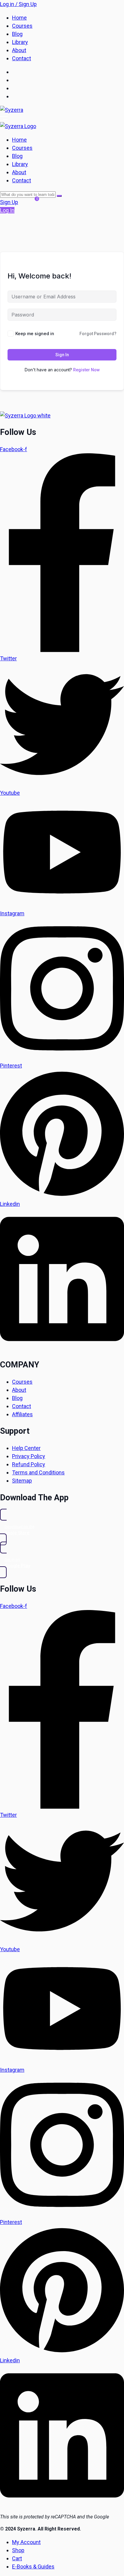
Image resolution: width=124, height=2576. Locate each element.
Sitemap (22, 1481)
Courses (22, 26)
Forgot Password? (98, 334)
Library (20, 42)
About (19, 50)
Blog (17, 34)
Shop (18, 2550)
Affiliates (22, 1414)
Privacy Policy (29, 1456)
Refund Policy (29, 1464)
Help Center (26, 1448)
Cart (17, 2558)
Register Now (86, 370)
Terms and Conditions (38, 1472)
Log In (7, 210)
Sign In (62, 355)
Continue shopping (58, 231)
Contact (22, 58)
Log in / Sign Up (18, 4)
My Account (26, 2542)
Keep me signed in (35, 333)
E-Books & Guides (33, 2567)
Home (19, 18)
